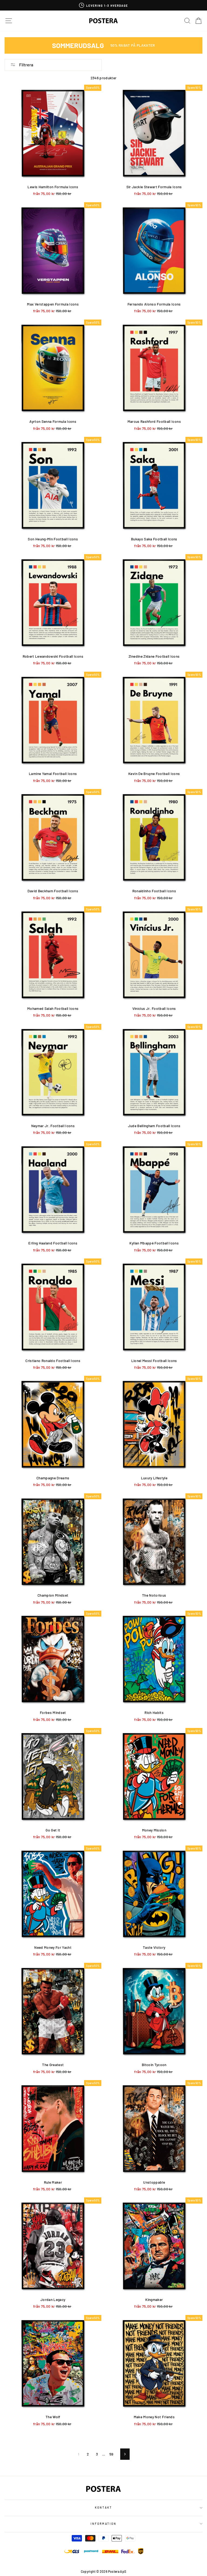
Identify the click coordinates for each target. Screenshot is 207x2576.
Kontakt (103, 2508)
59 (111, 2454)
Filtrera (26, 65)
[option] (103, 5)
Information (103, 2524)
